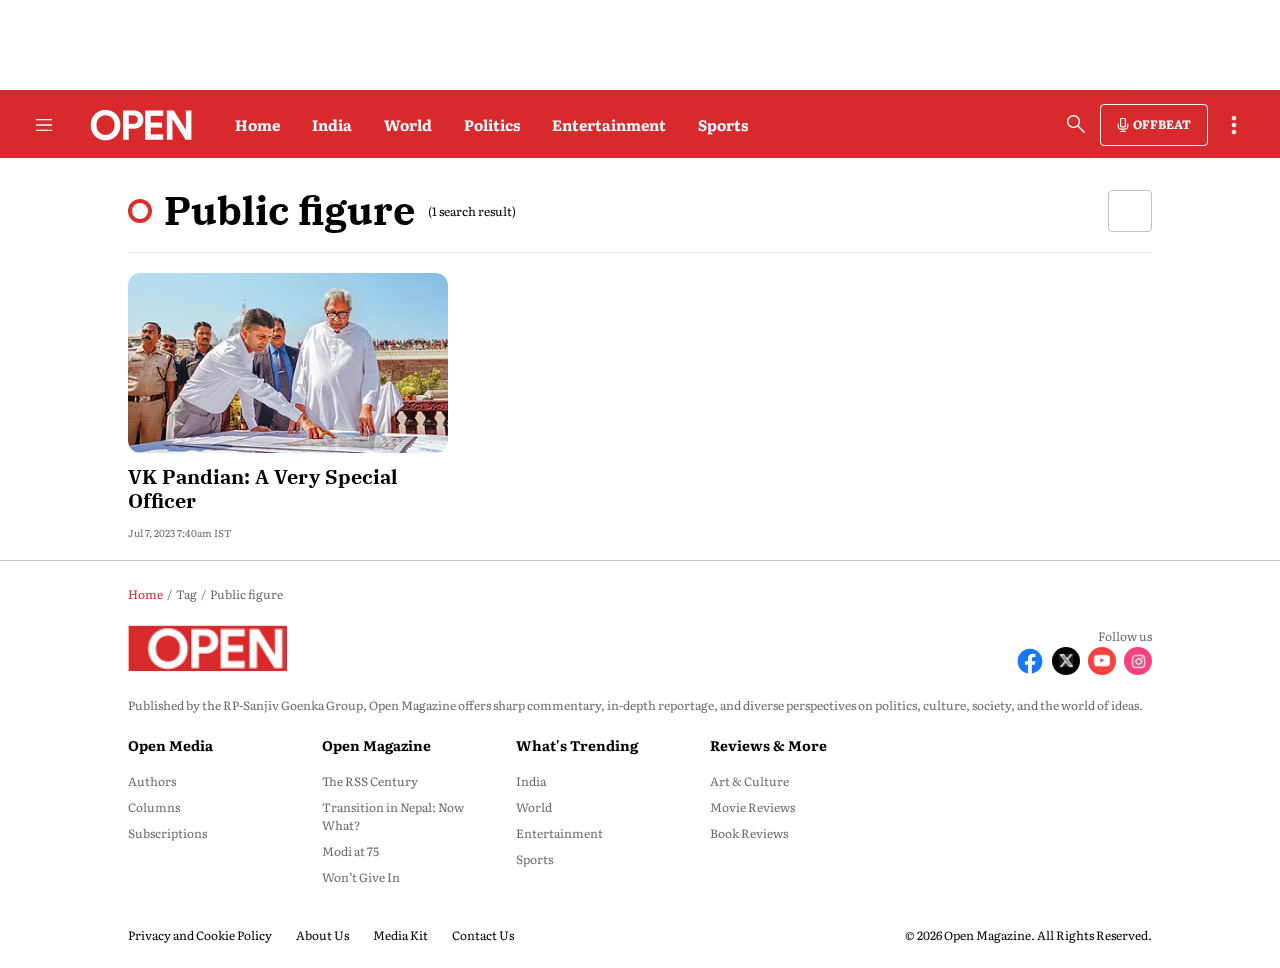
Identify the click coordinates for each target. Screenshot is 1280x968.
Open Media (170, 745)
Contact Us (483, 935)
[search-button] (1076, 124)
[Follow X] (1066, 661)
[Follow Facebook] (1030, 661)
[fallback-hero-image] (288, 363)
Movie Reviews (752, 807)
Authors (152, 781)
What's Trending (577, 745)
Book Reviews (749, 833)
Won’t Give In (361, 877)
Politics (492, 124)
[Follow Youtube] (1102, 661)
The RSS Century (370, 781)
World (408, 124)
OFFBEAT (1162, 124)
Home (257, 124)
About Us (322, 935)
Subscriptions (167, 833)
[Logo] (135, 125)
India (332, 124)
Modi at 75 (350, 851)
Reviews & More (768, 745)
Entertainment (609, 124)
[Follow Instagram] (1138, 661)
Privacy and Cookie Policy (200, 935)
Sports (723, 124)
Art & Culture (749, 781)
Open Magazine (376, 745)
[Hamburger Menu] (44, 125)
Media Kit (400, 935)
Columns (154, 807)
